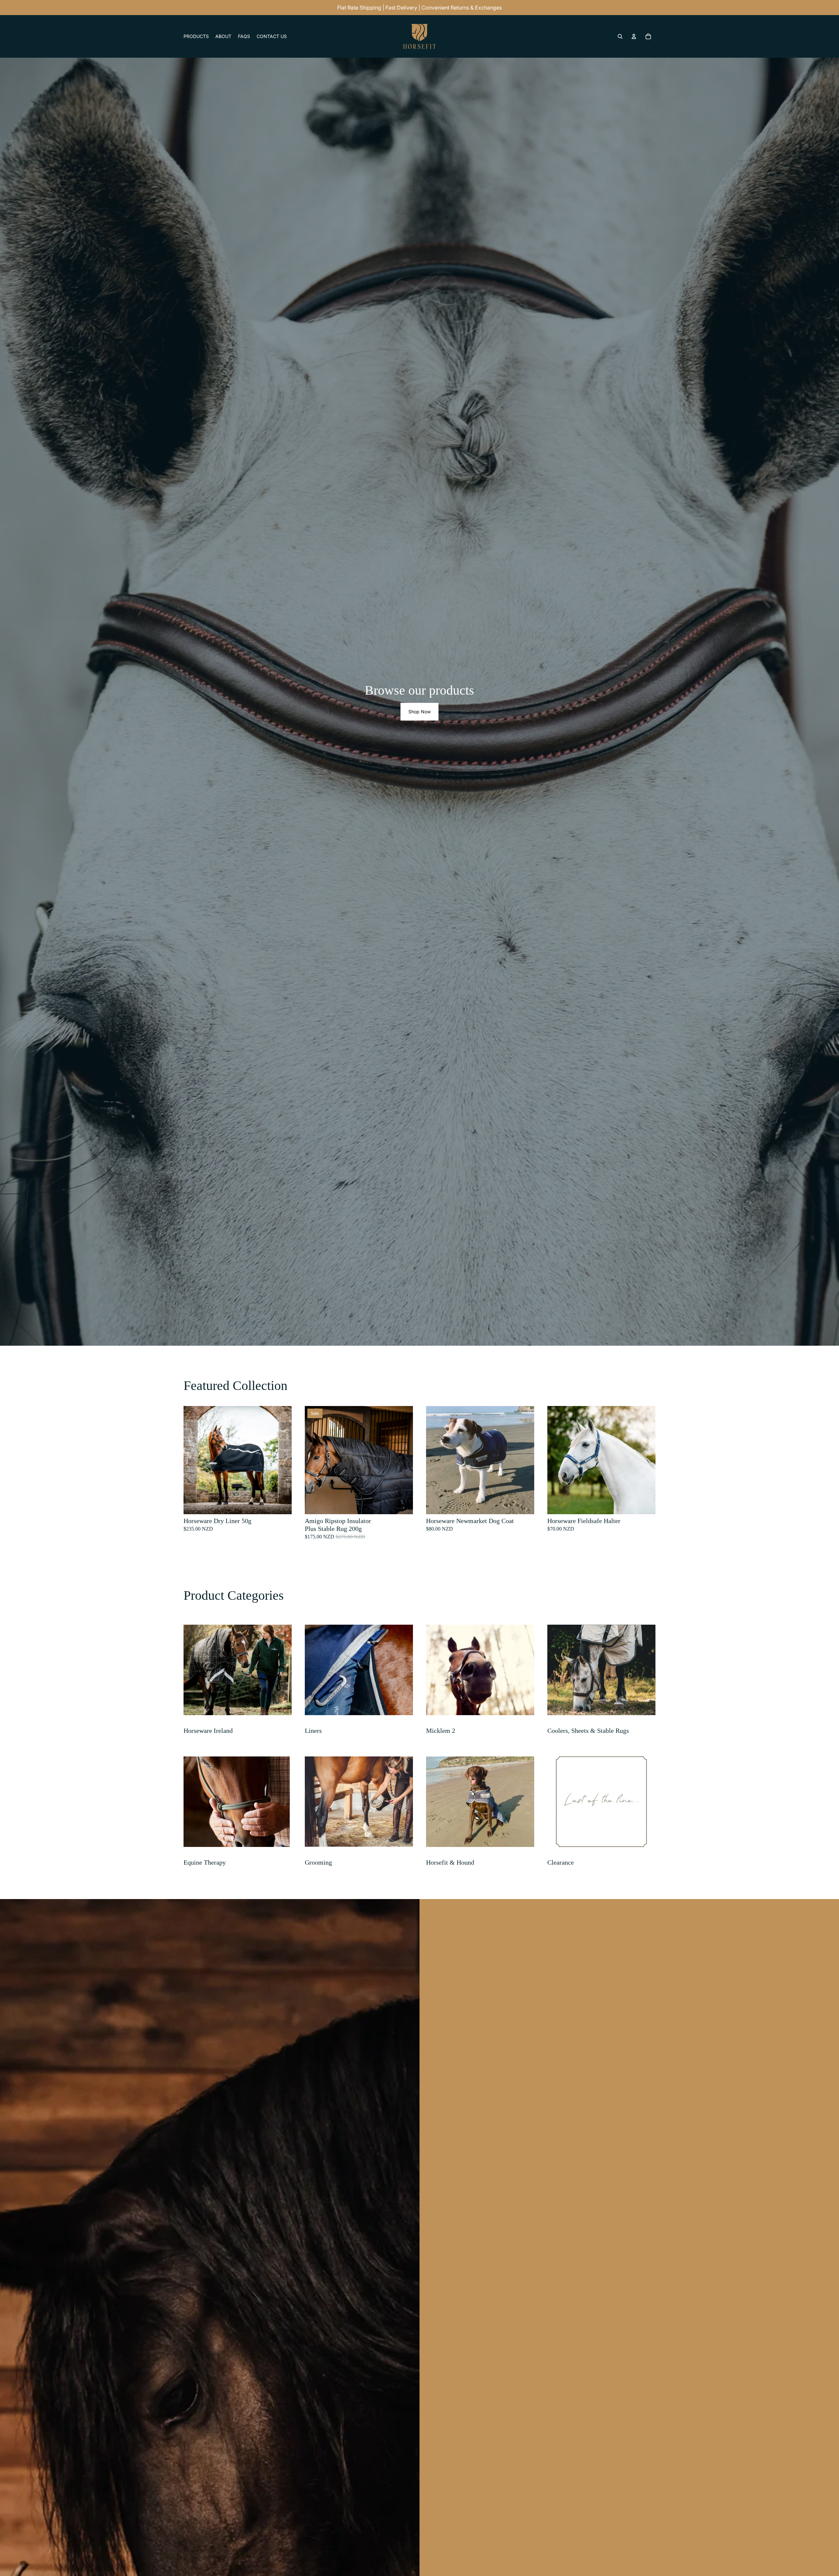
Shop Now (419, 712)
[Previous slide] (193, 1460)
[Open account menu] (634, 36)
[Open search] (620, 36)
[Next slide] (282, 1460)
